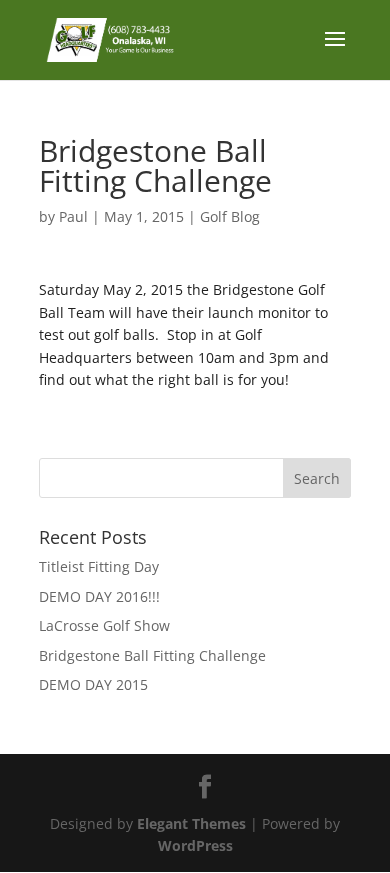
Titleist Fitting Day (99, 566)
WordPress (195, 845)
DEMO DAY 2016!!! (99, 596)
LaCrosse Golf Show (104, 625)
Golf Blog (230, 216)
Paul (73, 216)
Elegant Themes (191, 823)
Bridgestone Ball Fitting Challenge (152, 655)
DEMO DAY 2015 (93, 684)
